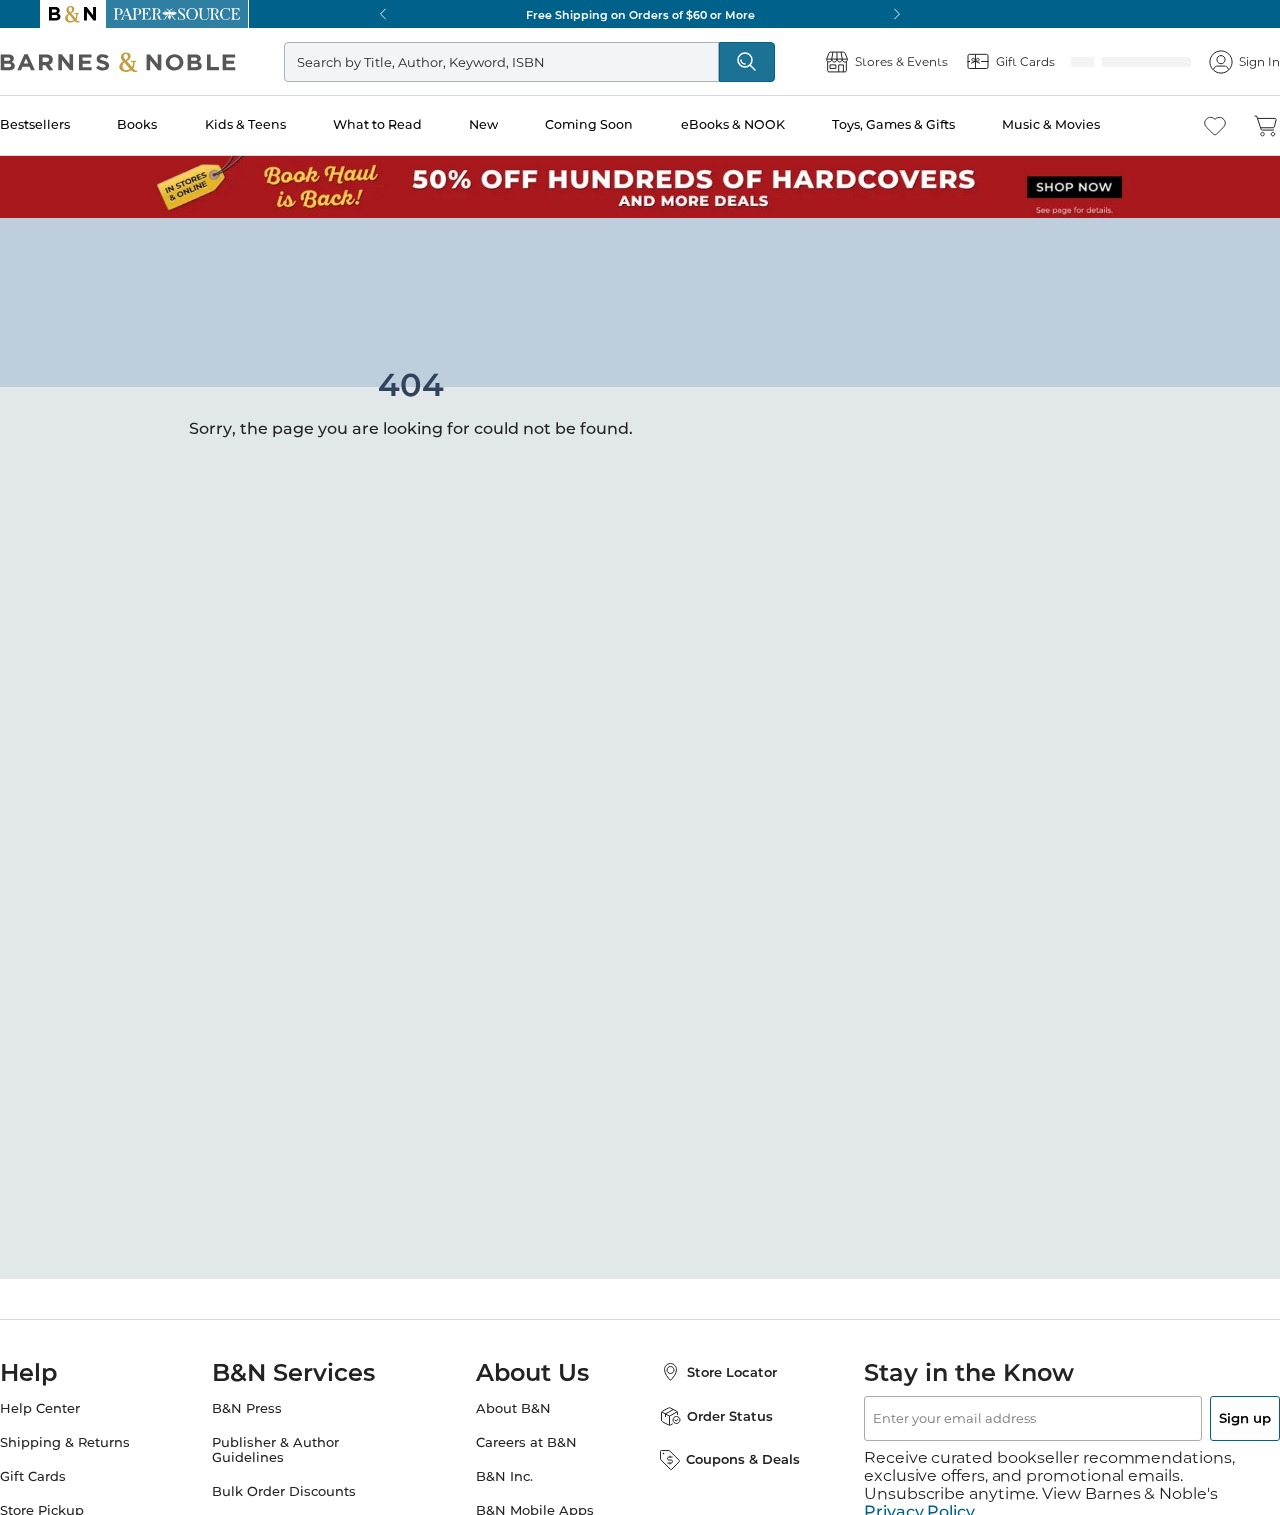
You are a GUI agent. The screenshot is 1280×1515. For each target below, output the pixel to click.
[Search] (772, 62)
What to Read (412, 124)
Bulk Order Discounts (304, 1491)
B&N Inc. (504, 1476)
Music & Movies (1077, 124)
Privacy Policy (919, 1494)
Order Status (710, 1416)
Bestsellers (75, 124)
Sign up (1198, 1418)
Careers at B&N (526, 1442)
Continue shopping (344, 385)
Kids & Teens (281, 124)
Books (176, 124)
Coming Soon (621, 124)
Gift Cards (73, 1476)
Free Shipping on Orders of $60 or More (640, 14)
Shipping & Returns (105, 1442)
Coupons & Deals (723, 1459)
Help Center (80, 1408)
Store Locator (712, 1372)
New (516, 124)
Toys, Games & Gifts (921, 124)
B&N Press (267, 1408)
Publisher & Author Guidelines (295, 1450)
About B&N (513, 1408)
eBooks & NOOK (762, 124)
